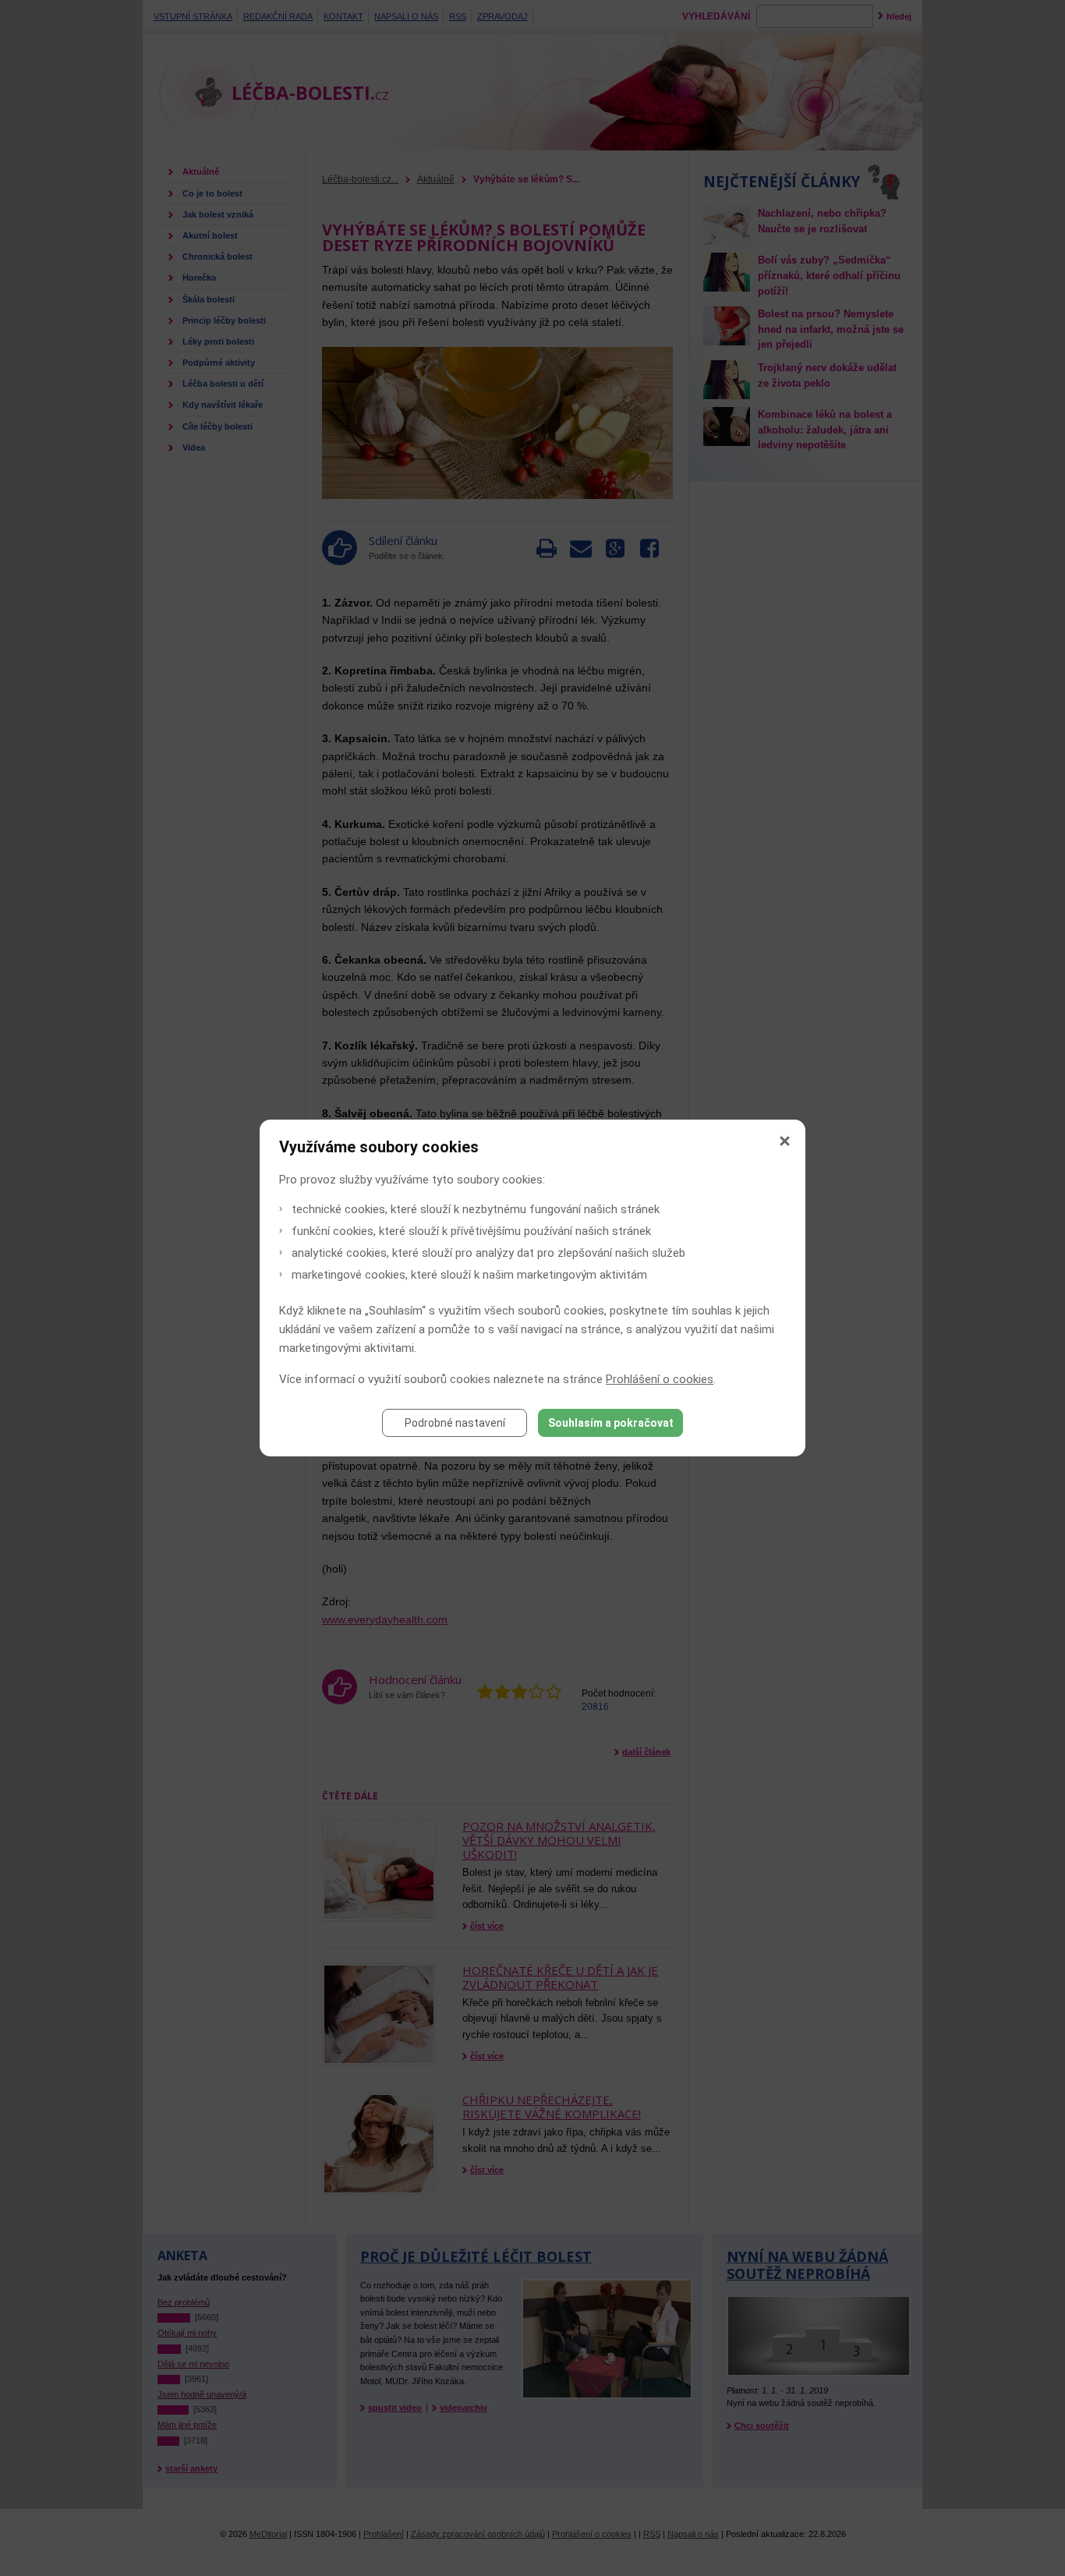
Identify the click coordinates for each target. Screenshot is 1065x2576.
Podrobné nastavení (455, 1423)
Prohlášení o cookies (660, 1379)
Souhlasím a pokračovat (611, 1423)
